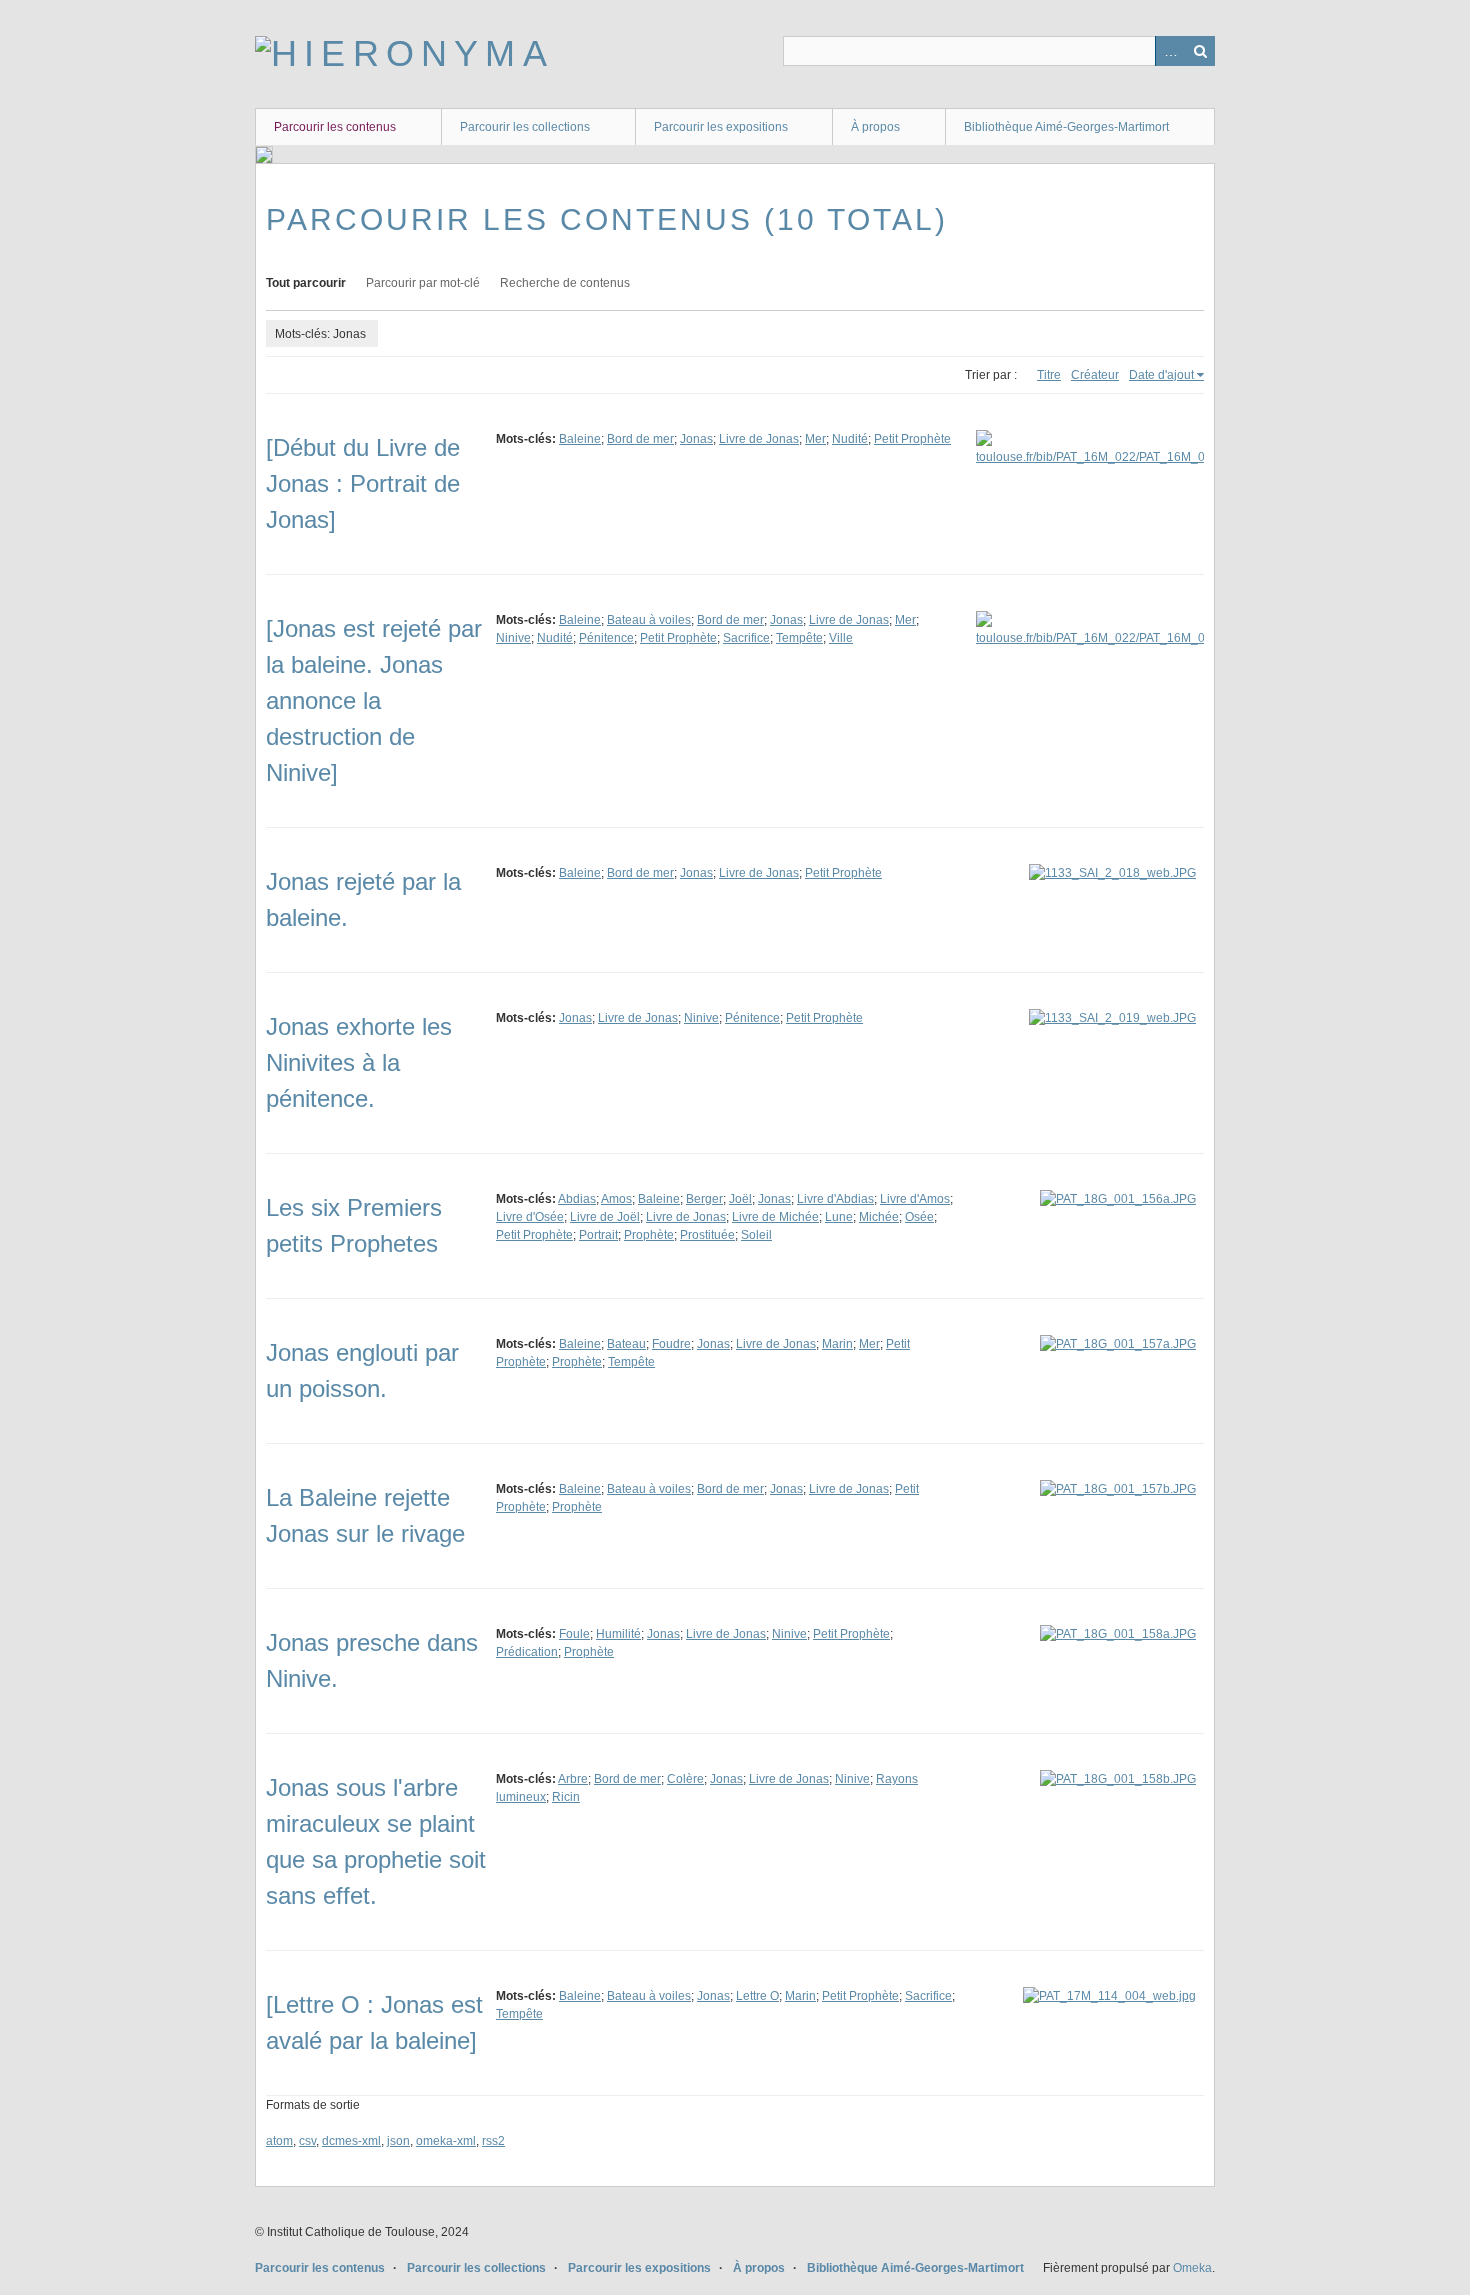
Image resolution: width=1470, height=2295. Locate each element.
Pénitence (606, 638)
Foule (574, 1634)
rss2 (493, 2141)
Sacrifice (746, 638)
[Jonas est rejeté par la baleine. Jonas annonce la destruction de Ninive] (374, 700)
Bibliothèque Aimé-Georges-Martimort (1066, 127)
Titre (1049, 375)
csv (307, 2141)
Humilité (618, 1634)
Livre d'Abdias (835, 1199)
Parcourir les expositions (721, 127)
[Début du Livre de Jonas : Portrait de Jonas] (363, 483)
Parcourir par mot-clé (423, 283)
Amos (616, 1199)
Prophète (649, 1235)
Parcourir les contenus (335, 127)
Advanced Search (1170, 51)
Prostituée (707, 1235)
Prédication (527, 1652)
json (398, 2141)
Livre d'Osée (530, 1217)
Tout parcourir (306, 283)
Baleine (580, 439)
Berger (704, 1199)
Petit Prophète (912, 439)
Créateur (1095, 375)
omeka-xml (446, 2141)
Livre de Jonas (759, 439)
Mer (815, 439)
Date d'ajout (1161, 375)
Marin (837, 1344)
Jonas (696, 439)
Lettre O (757, 1996)
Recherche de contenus (565, 283)
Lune (839, 1217)
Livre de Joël (605, 1217)
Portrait (598, 1235)
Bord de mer (640, 439)
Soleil (756, 1235)
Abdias (577, 1199)
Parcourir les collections (525, 127)
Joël (740, 1199)
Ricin (566, 1797)
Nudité (850, 439)
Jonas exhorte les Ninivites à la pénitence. (359, 1062)
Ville (841, 638)
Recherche (1200, 51)
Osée (919, 1217)
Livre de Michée (775, 1217)
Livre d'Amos (915, 1199)
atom (279, 2141)
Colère (685, 1779)
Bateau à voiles (649, 620)
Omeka (1192, 2268)
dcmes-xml (351, 2141)
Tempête (799, 638)
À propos (875, 127)
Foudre (671, 1344)
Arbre (573, 1779)
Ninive (513, 638)
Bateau (626, 1344)
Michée (879, 1217)
